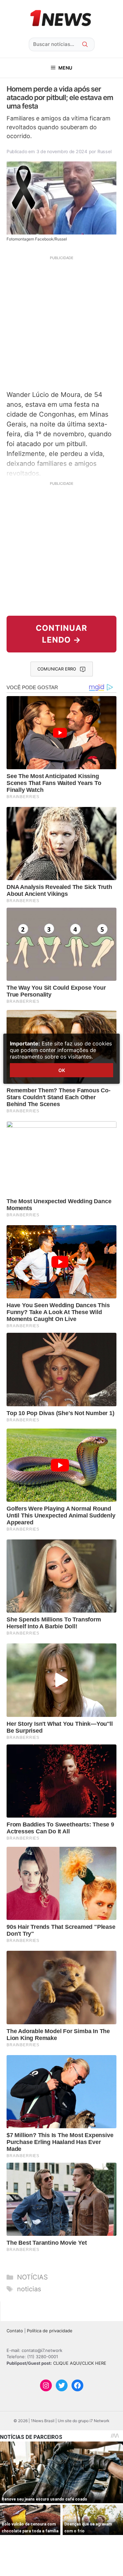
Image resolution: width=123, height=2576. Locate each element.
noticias (29, 2289)
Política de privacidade (50, 2331)
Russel (104, 151)
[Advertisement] (61, 322)
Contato (15, 2331)
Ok (62, 1070)
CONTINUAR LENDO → (61, 634)
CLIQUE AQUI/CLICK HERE (80, 2363)
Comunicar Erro (57, 669)
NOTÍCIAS (32, 2277)
